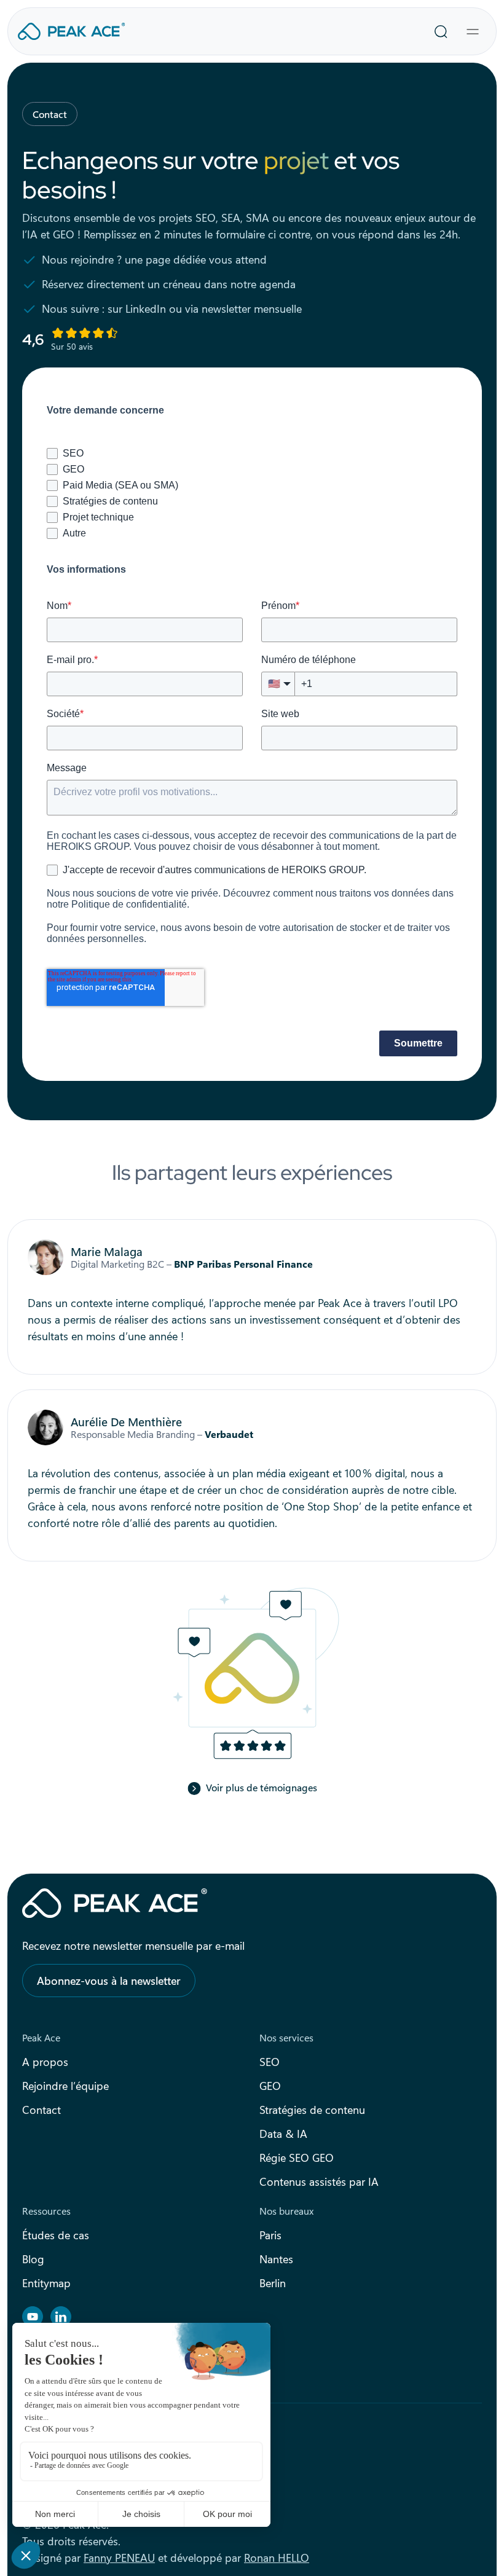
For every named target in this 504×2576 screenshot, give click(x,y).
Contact (41, 2110)
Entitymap (46, 2283)
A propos (45, 2062)
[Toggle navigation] (473, 31)
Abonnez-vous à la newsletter (109, 1981)
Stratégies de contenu (312, 2110)
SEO (270, 2062)
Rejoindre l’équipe (65, 2086)
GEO (270, 2086)
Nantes (276, 2259)
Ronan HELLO (277, 2558)
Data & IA (283, 2134)
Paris (270, 2235)
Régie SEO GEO (297, 2158)
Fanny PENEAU (119, 2558)
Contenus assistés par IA (319, 2181)
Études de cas (56, 2235)
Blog (33, 2259)
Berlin (273, 2283)
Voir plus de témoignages (262, 1787)
